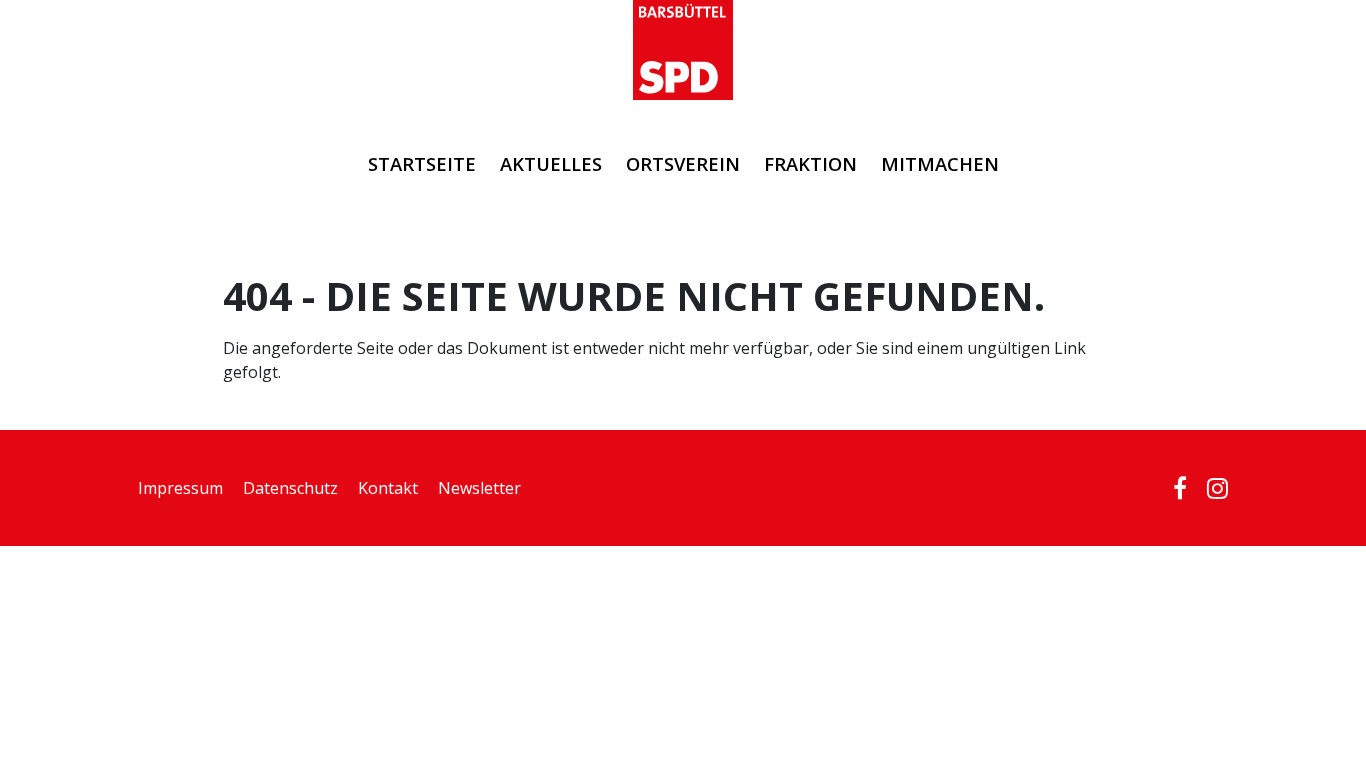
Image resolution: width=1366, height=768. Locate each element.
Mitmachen (940, 163)
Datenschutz (290, 488)
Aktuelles (551, 163)
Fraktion (810, 163)
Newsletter (479, 488)
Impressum (180, 488)
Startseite (422, 163)
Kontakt (388, 488)
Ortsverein (683, 163)
